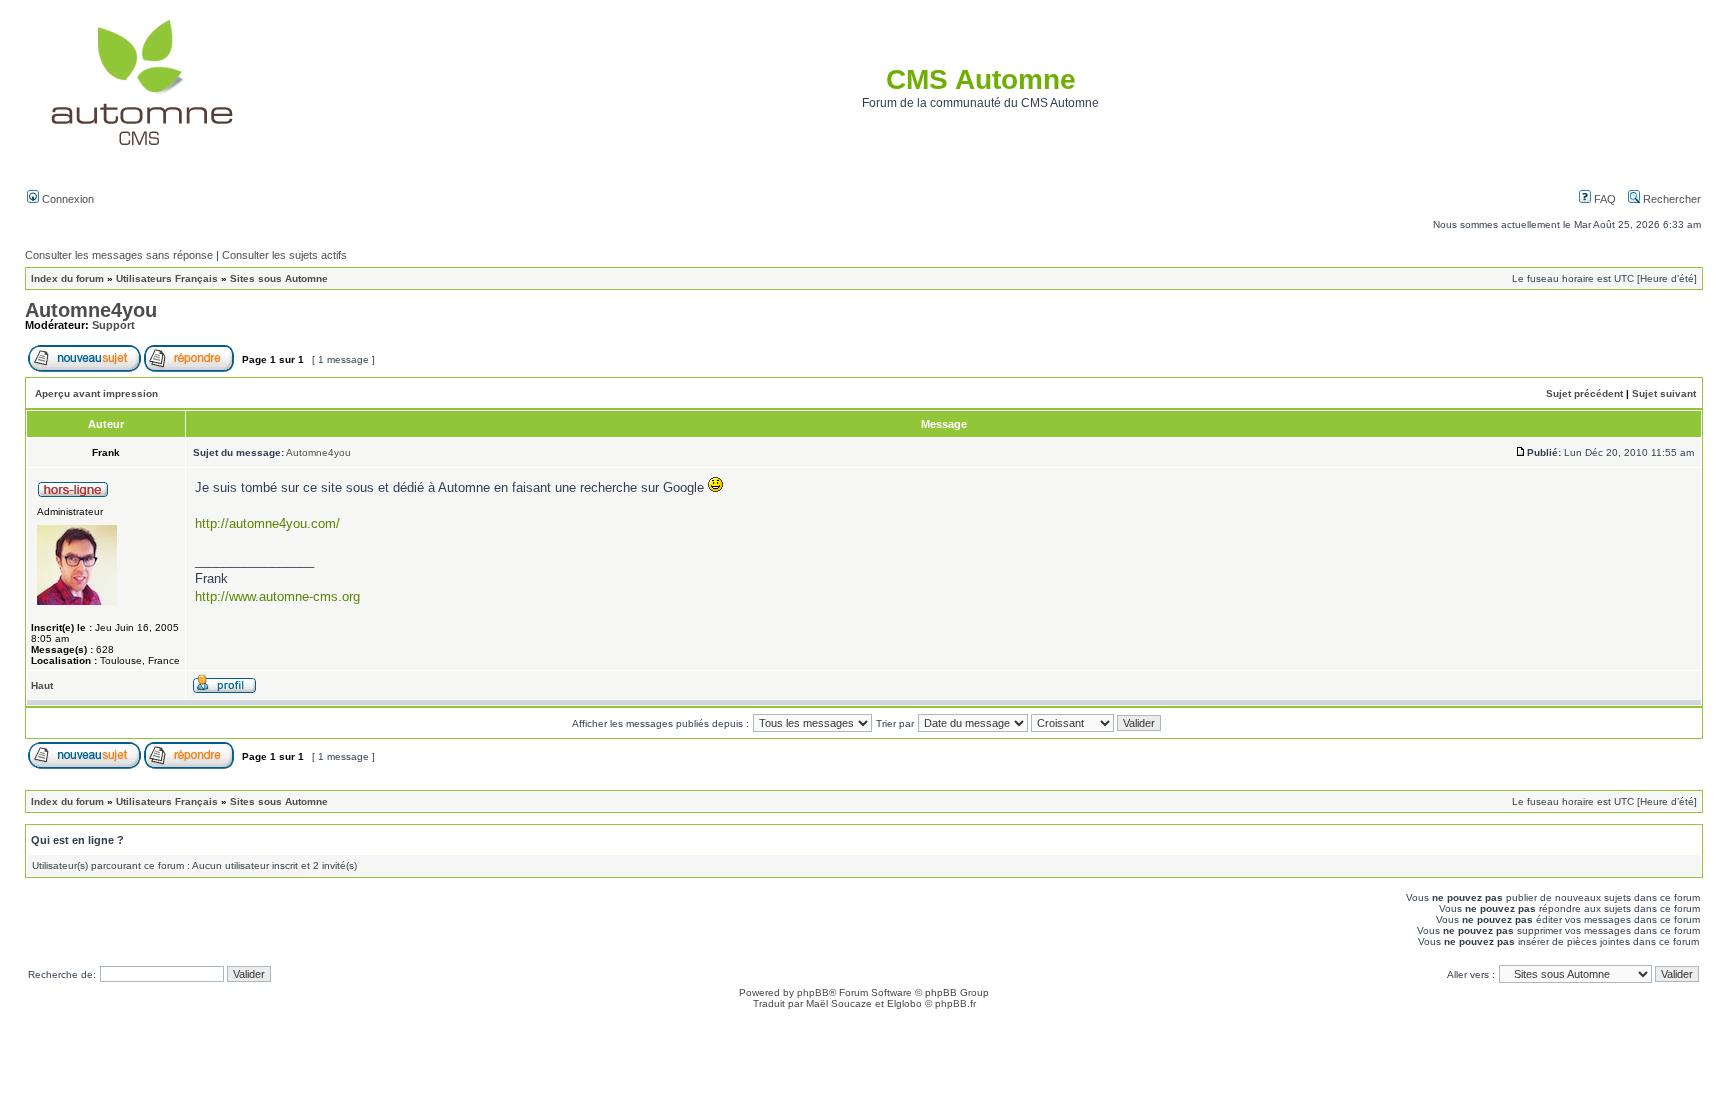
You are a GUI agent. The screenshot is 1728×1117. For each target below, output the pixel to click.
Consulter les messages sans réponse (119, 255)
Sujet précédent (1584, 393)
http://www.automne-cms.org (277, 596)
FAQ (1603, 199)
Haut (42, 685)
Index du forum (67, 278)
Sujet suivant (1664, 393)
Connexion (66, 199)
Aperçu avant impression (96, 393)
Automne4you (91, 310)
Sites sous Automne (279, 278)
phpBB (813, 992)
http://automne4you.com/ (267, 523)
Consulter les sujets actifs (284, 255)
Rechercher (1670, 199)
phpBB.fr (955, 1003)
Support (113, 325)
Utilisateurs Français (167, 278)
